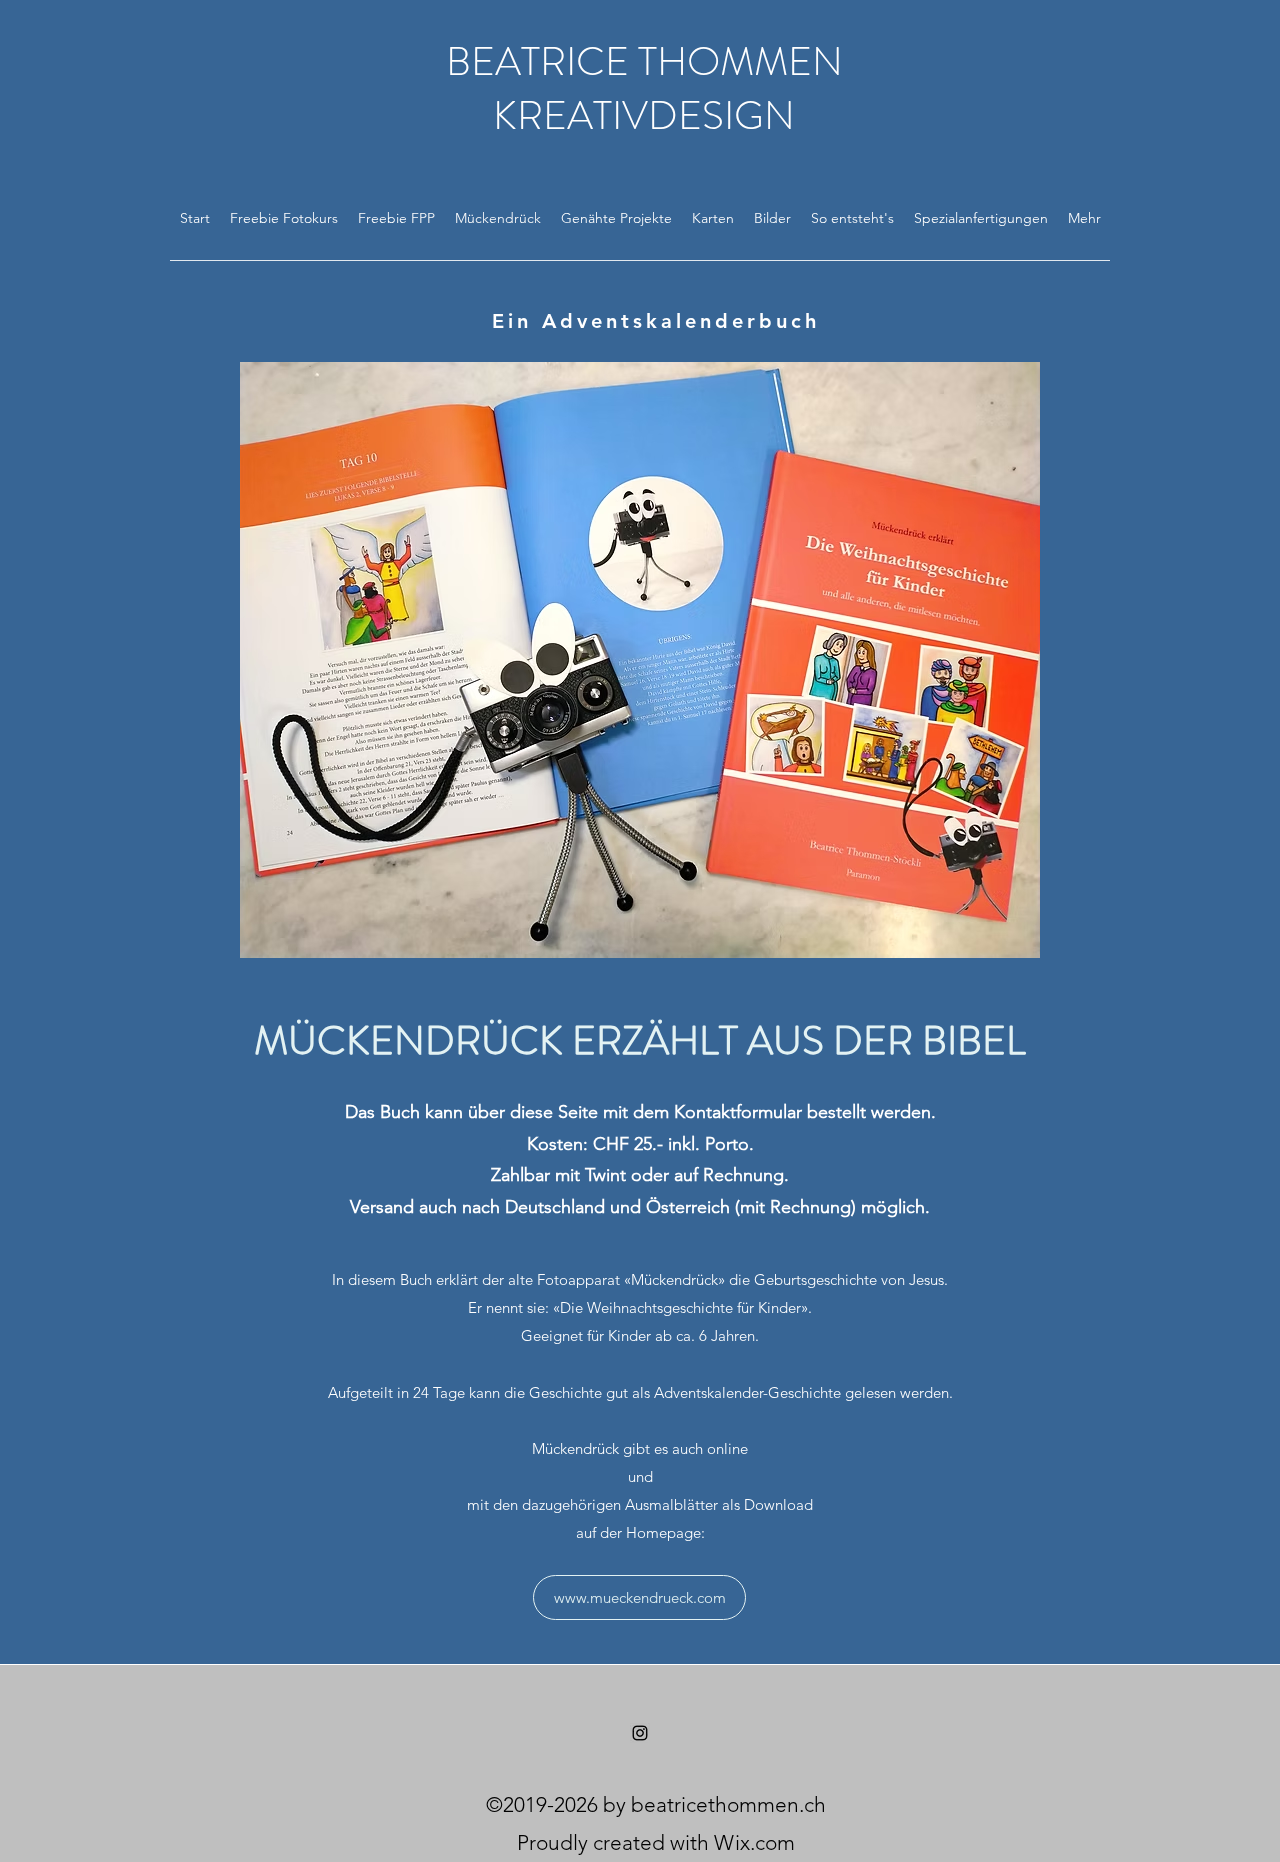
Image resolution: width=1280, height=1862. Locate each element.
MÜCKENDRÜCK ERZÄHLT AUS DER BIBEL (640, 1040)
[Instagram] (640, 1733)
